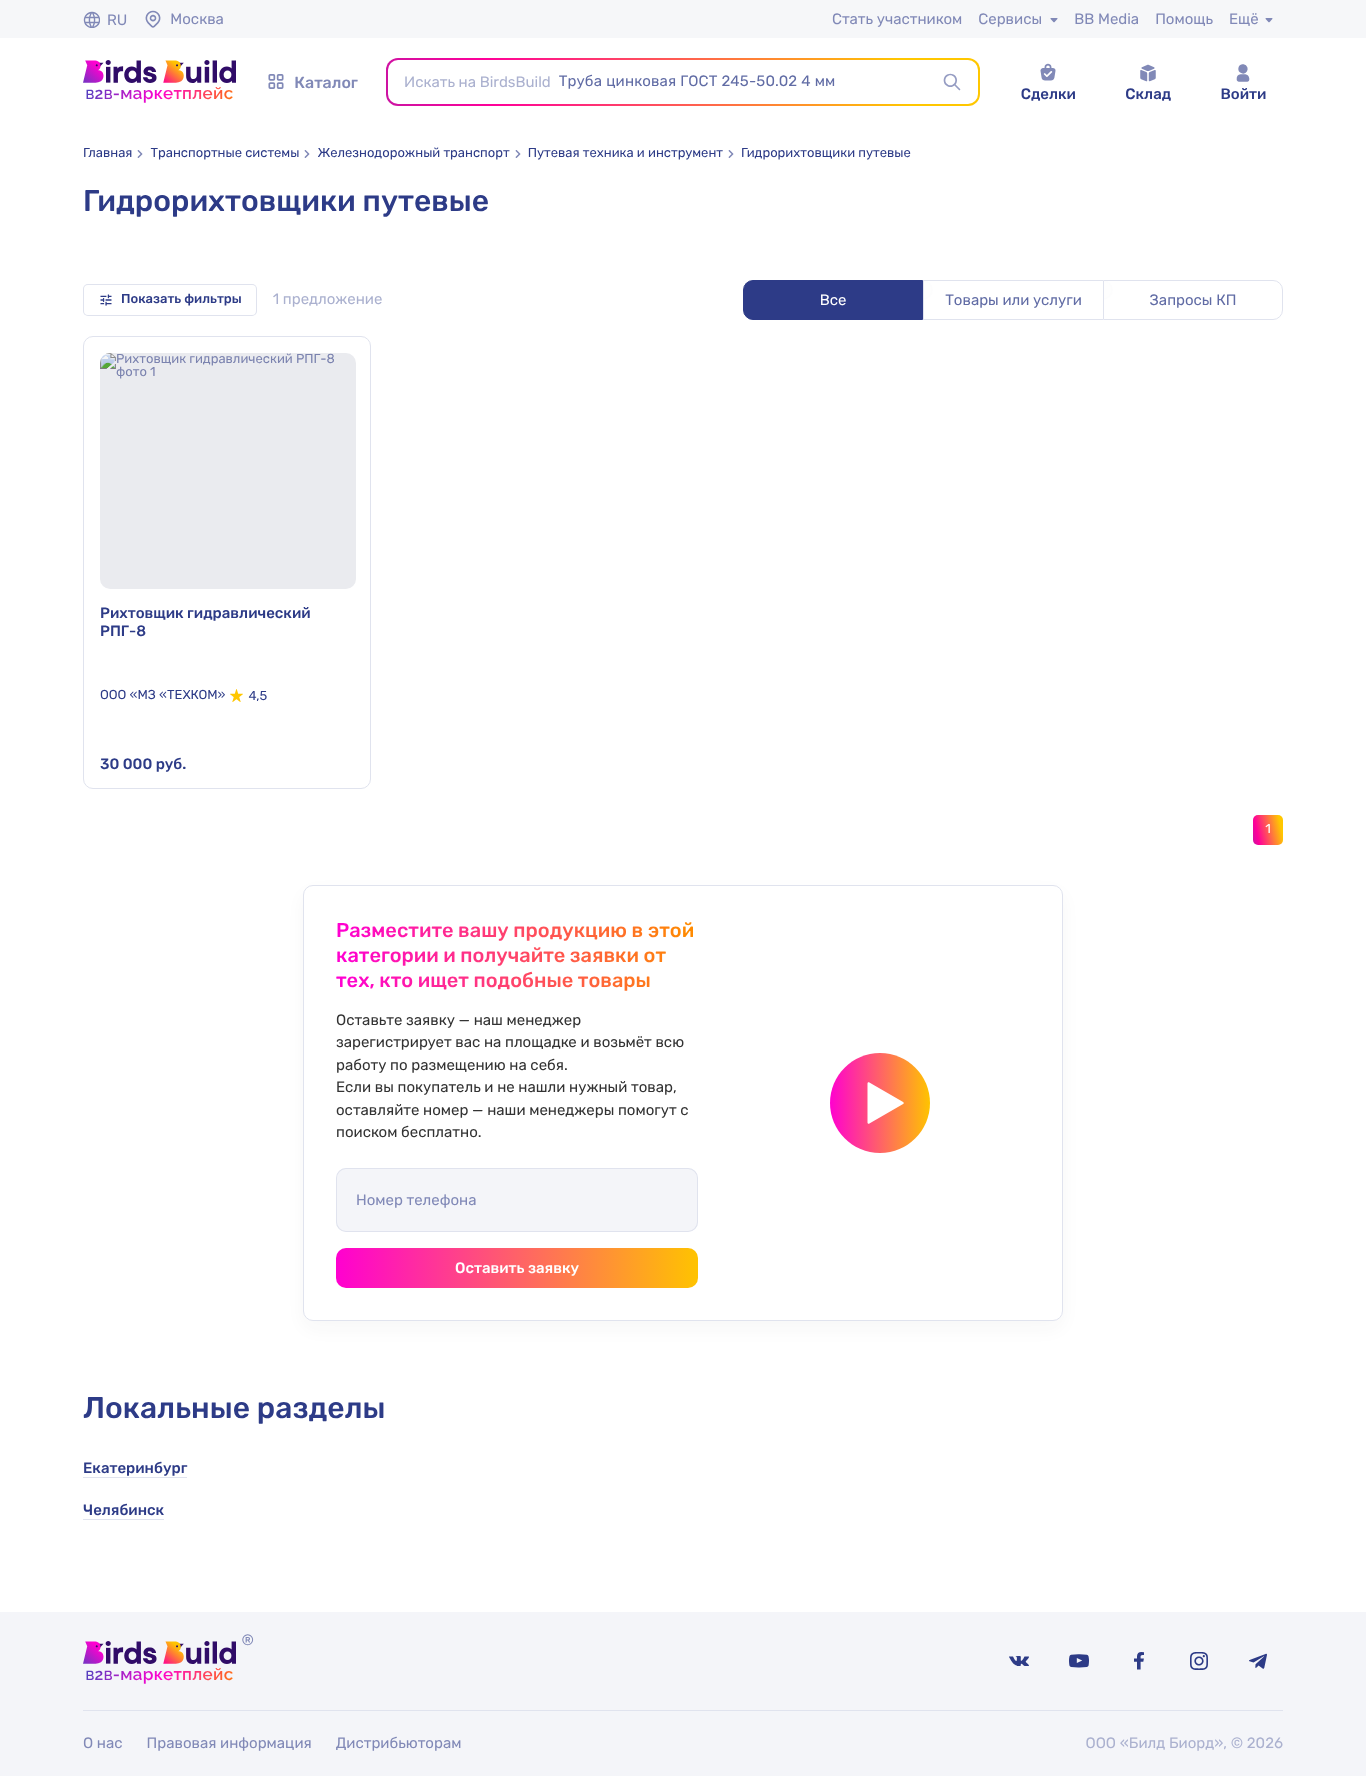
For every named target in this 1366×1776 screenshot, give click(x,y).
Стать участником (897, 19)
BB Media (1106, 19)
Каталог (326, 82)
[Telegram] (1259, 1661)
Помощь (1184, 19)
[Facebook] (1139, 1661)
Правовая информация (229, 1743)
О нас (103, 1743)
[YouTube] (1079, 1661)
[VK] (1019, 1661)
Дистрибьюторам (399, 1743)
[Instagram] (1199, 1661)
